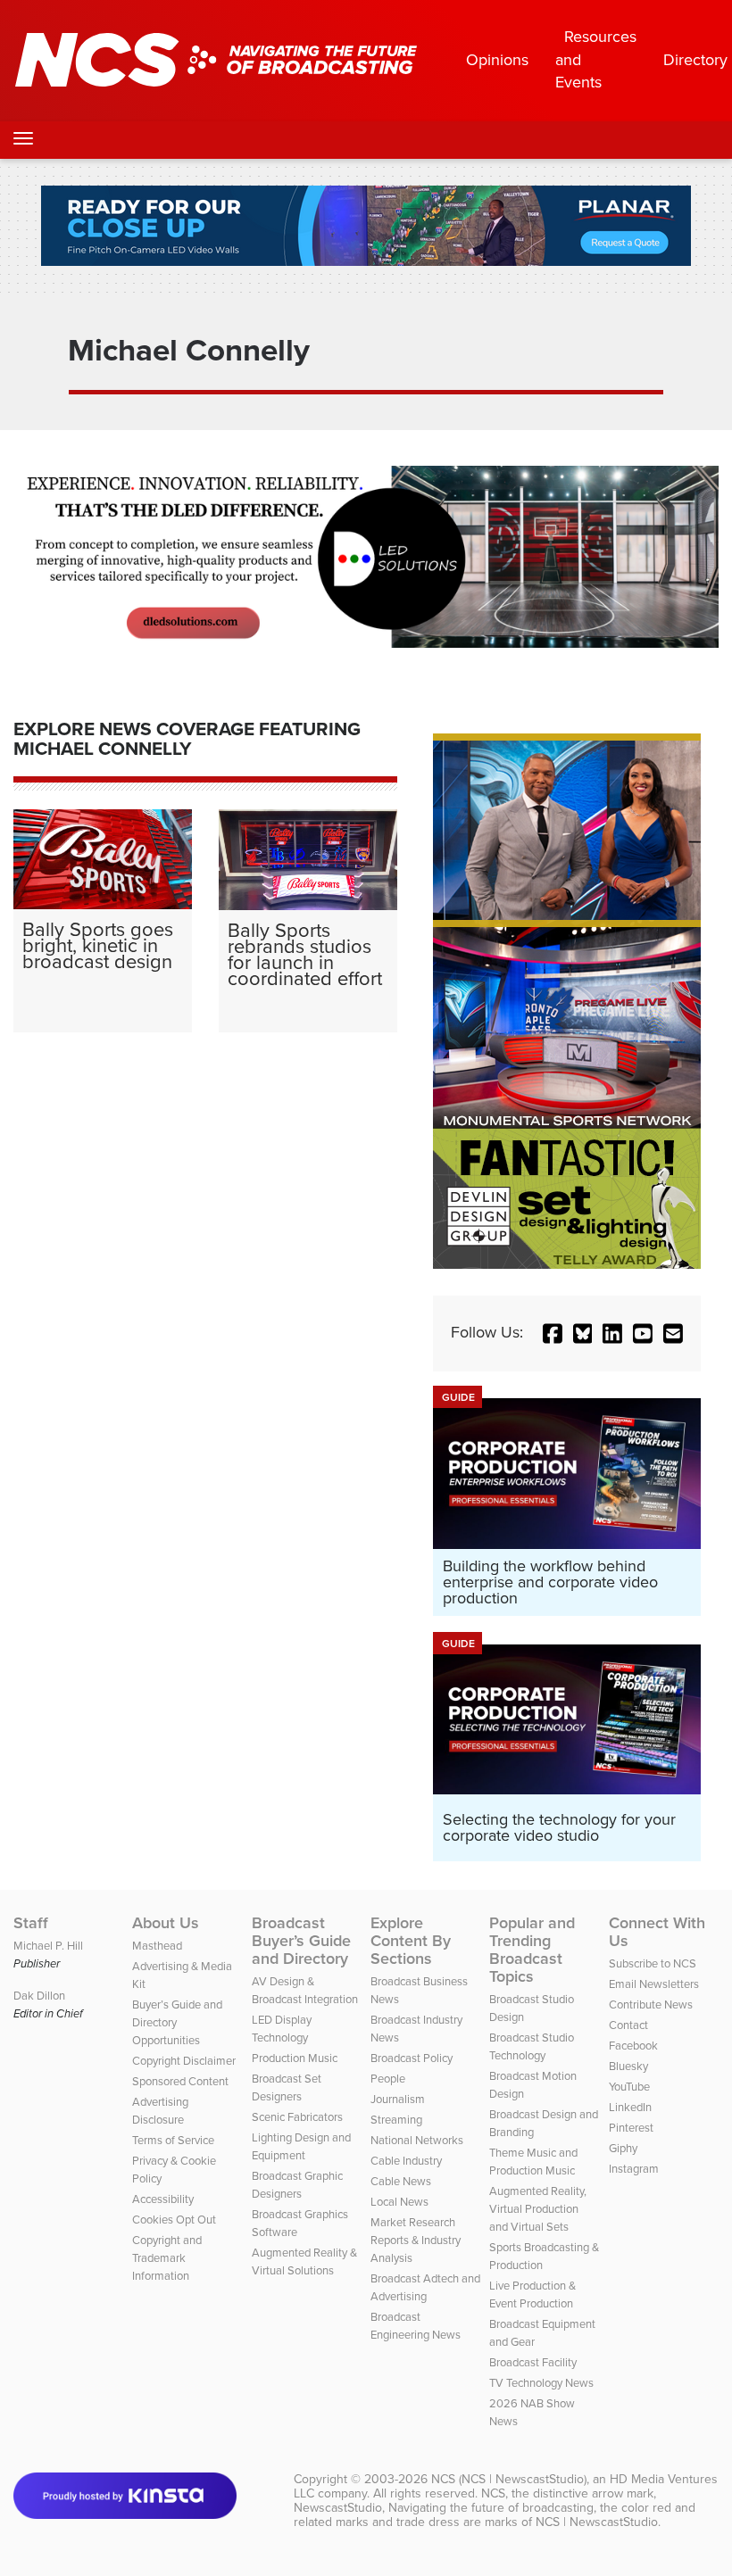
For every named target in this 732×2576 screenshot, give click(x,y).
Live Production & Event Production (532, 2294)
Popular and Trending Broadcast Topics (532, 1950)
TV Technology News (541, 2383)
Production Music (295, 2058)
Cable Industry (406, 2161)
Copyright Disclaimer (184, 2061)
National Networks (417, 2140)
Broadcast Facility (533, 2362)
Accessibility (163, 2199)
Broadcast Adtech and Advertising (425, 2287)
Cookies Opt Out (174, 2220)
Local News (399, 2202)
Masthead (157, 1946)
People (388, 2079)
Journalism (398, 2099)
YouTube (629, 2087)
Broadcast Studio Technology (532, 2046)
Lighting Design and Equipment (301, 2146)
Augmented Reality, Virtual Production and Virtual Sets (538, 2209)
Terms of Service (173, 2140)
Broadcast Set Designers (287, 2087)
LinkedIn (630, 2107)
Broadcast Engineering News (416, 2326)
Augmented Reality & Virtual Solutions (304, 2261)
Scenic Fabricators (297, 2117)
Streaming (396, 2120)
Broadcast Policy (412, 2058)
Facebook (633, 2046)
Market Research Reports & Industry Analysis (416, 2240)
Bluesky (628, 2066)
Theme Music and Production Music (533, 2162)
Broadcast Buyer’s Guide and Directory (301, 1941)
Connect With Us (657, 1932)
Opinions (497, 60)
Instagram (634, 2169)
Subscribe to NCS (653, 1963)
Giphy (623, 2148)
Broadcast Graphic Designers (297, 2185)
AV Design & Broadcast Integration (305, 1990)
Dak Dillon (39, 1996)
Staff (31, 1923)
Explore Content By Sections (411, 1941)
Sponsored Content (180, 2081)
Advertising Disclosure (160, 2111)
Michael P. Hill (48, 1946)
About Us (166, 1923)
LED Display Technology (282, 2029)
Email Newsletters (654, 1984)
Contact (628, 2025)
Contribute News (651, 2004)
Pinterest (631, 2128)
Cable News (401, 2181)
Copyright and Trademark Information (167, 2258)
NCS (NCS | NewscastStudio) (509, 2479)
